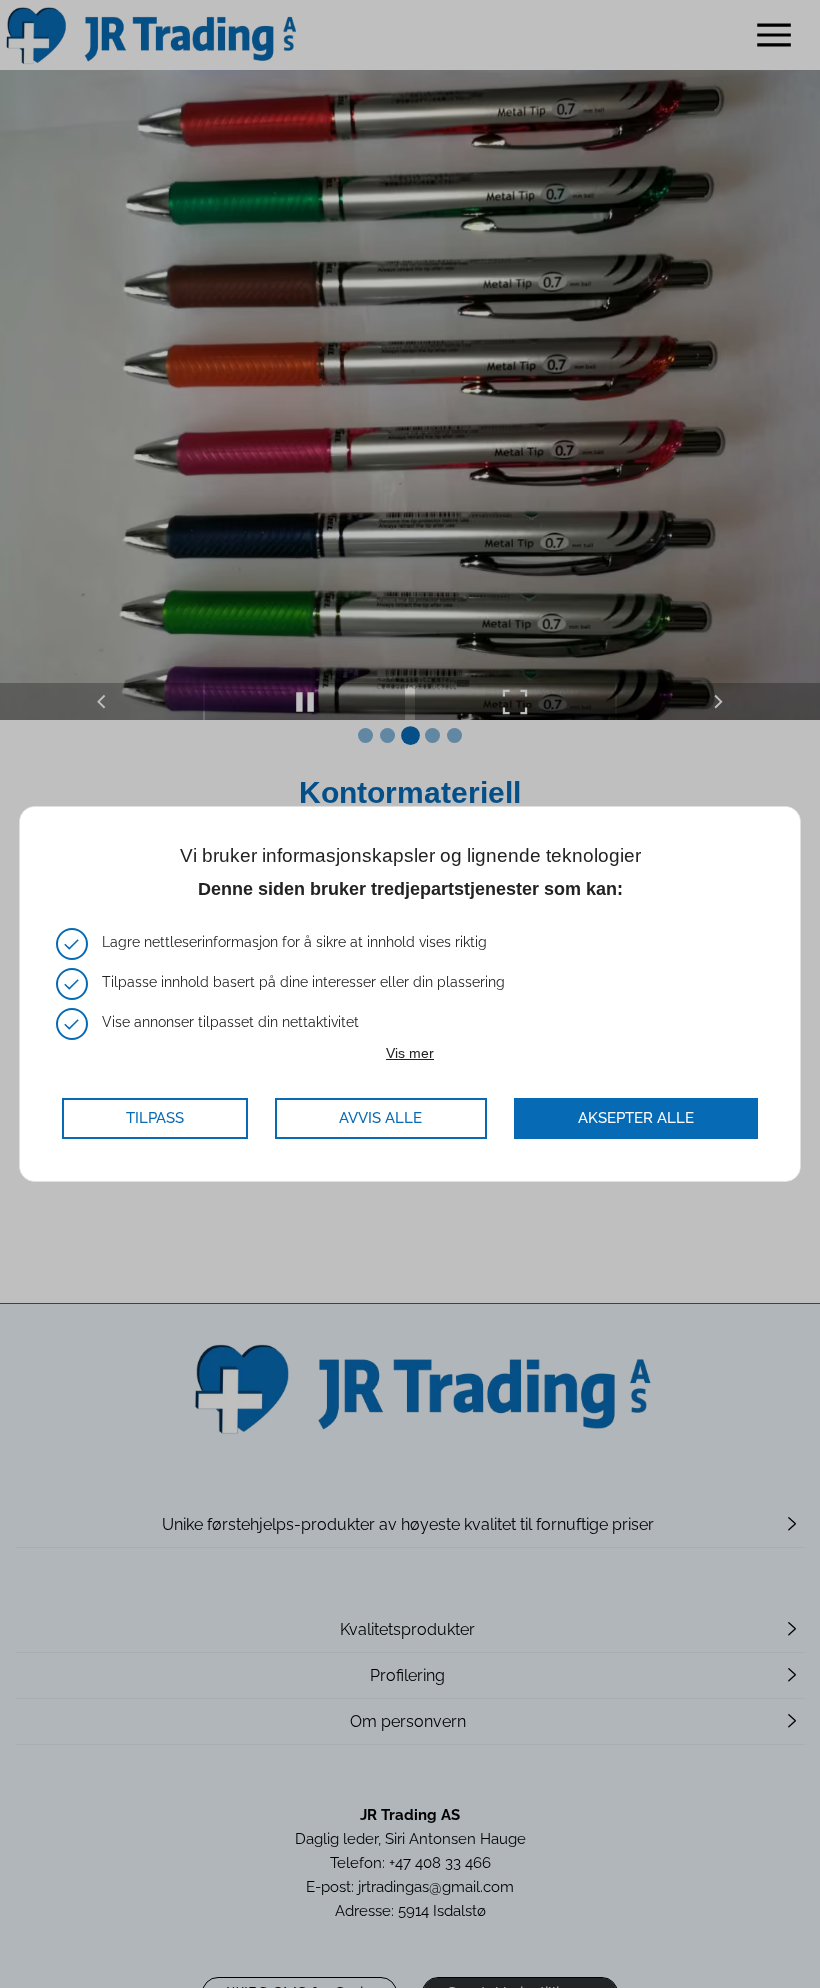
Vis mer (410, 1053)
